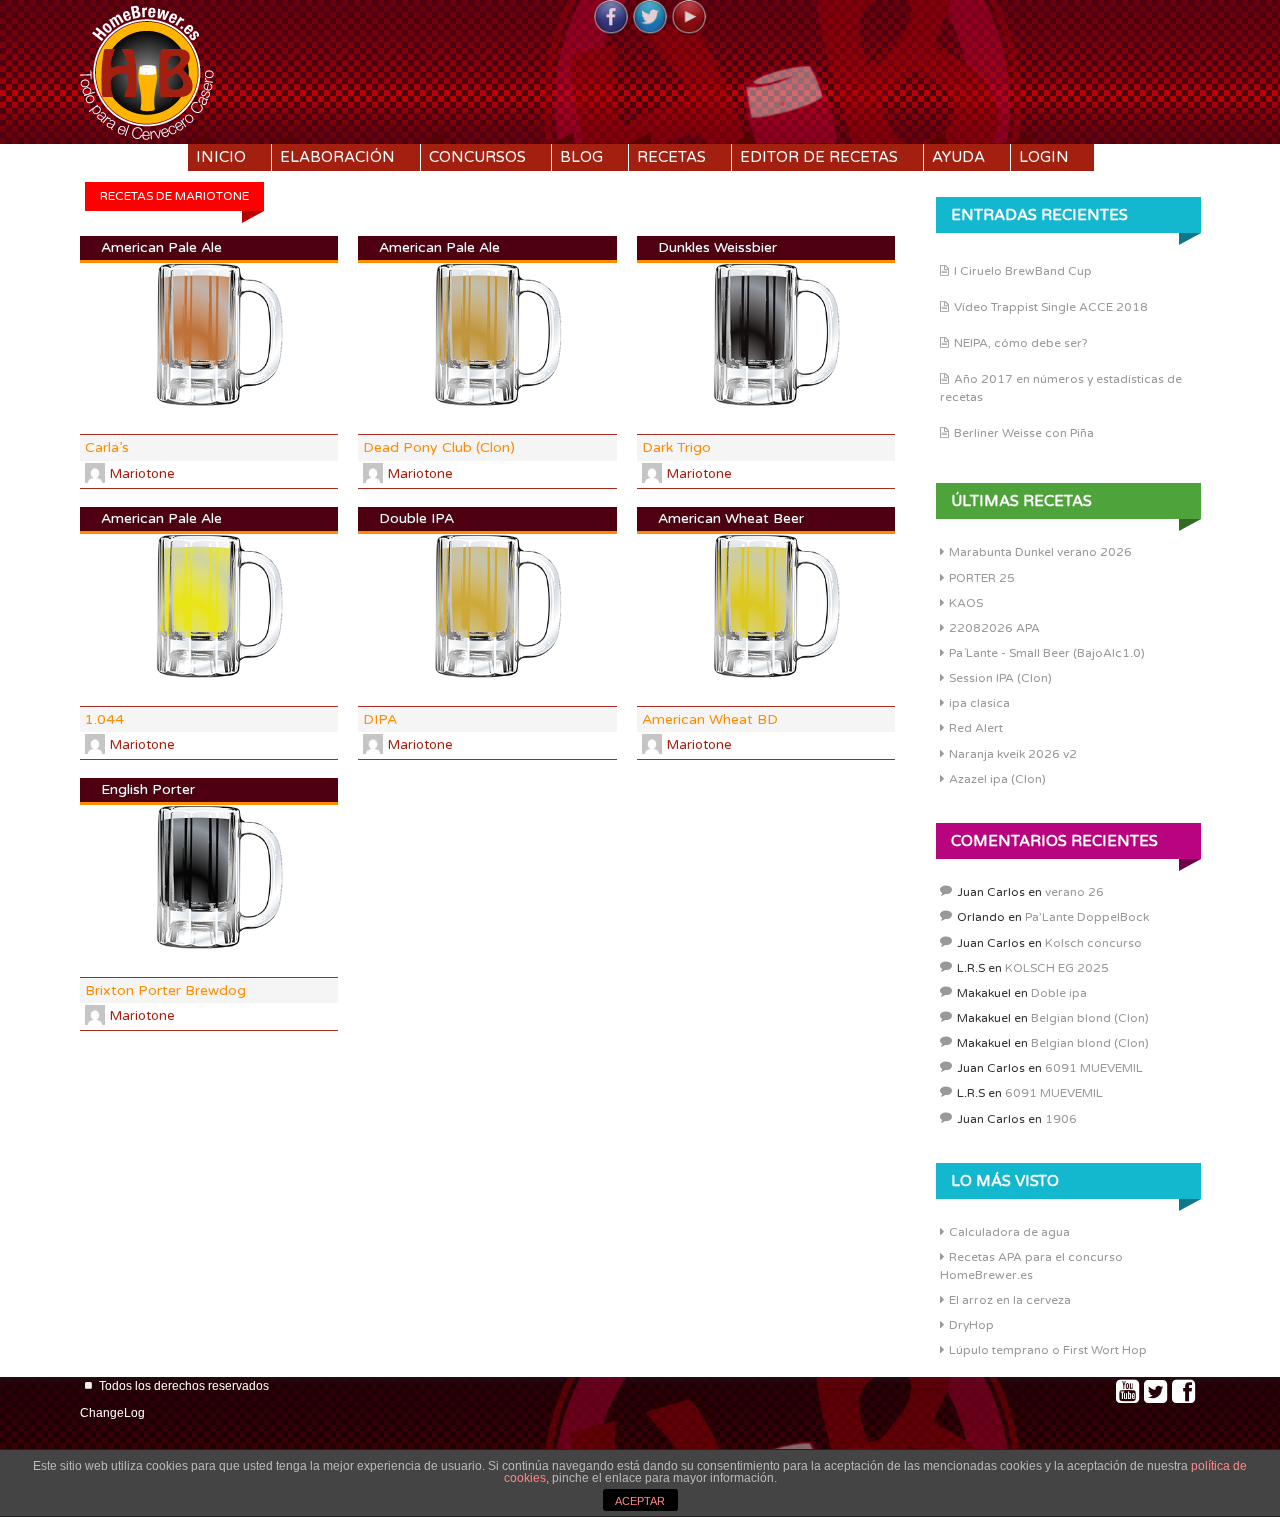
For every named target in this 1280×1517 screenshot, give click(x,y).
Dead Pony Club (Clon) (439, 447)
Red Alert (976, 728)
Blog (581, 157)
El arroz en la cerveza (1010, 1300)
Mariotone (142, 474)
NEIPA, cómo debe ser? (1021, 343)
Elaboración (337, 157)
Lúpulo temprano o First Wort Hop (1048, 1350)
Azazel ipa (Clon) (997, 779)
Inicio (221, 157)
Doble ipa (1059, 993)
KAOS (966, 603)
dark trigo (676, 447)
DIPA (380, 719)
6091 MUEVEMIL (1094, 1068)
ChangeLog (112, 1413)
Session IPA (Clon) (1000, 678)
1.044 (104, 719)
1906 (1061, 1119)
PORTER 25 (982, 578)
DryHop (971, 1325)
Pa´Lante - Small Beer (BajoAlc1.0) (1047, 653)
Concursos (477, 157)
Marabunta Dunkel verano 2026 (1040, 552)
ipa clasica (979, 703)
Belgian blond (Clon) (1090, 1018)
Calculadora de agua (1009, 1232)
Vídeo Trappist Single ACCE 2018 (1051, 307)
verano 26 (1074, 892)
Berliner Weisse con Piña (1024, 433)
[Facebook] (611, 18)
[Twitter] (650, 18)
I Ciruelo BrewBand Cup (1023, 271)
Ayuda (958, 157)
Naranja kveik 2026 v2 (1013, 754)
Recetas (671, 157)
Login (1044, 157)
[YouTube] (689, 18)
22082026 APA (994, 628)
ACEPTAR (640, 1501)
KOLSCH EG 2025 (1057, 968)
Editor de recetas (819, 157)
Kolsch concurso (1093, 943)
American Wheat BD (710, 719)
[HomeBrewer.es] (147, 70)
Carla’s (107, 447)
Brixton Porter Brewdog (165, 990)
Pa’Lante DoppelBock (1087, 917)
